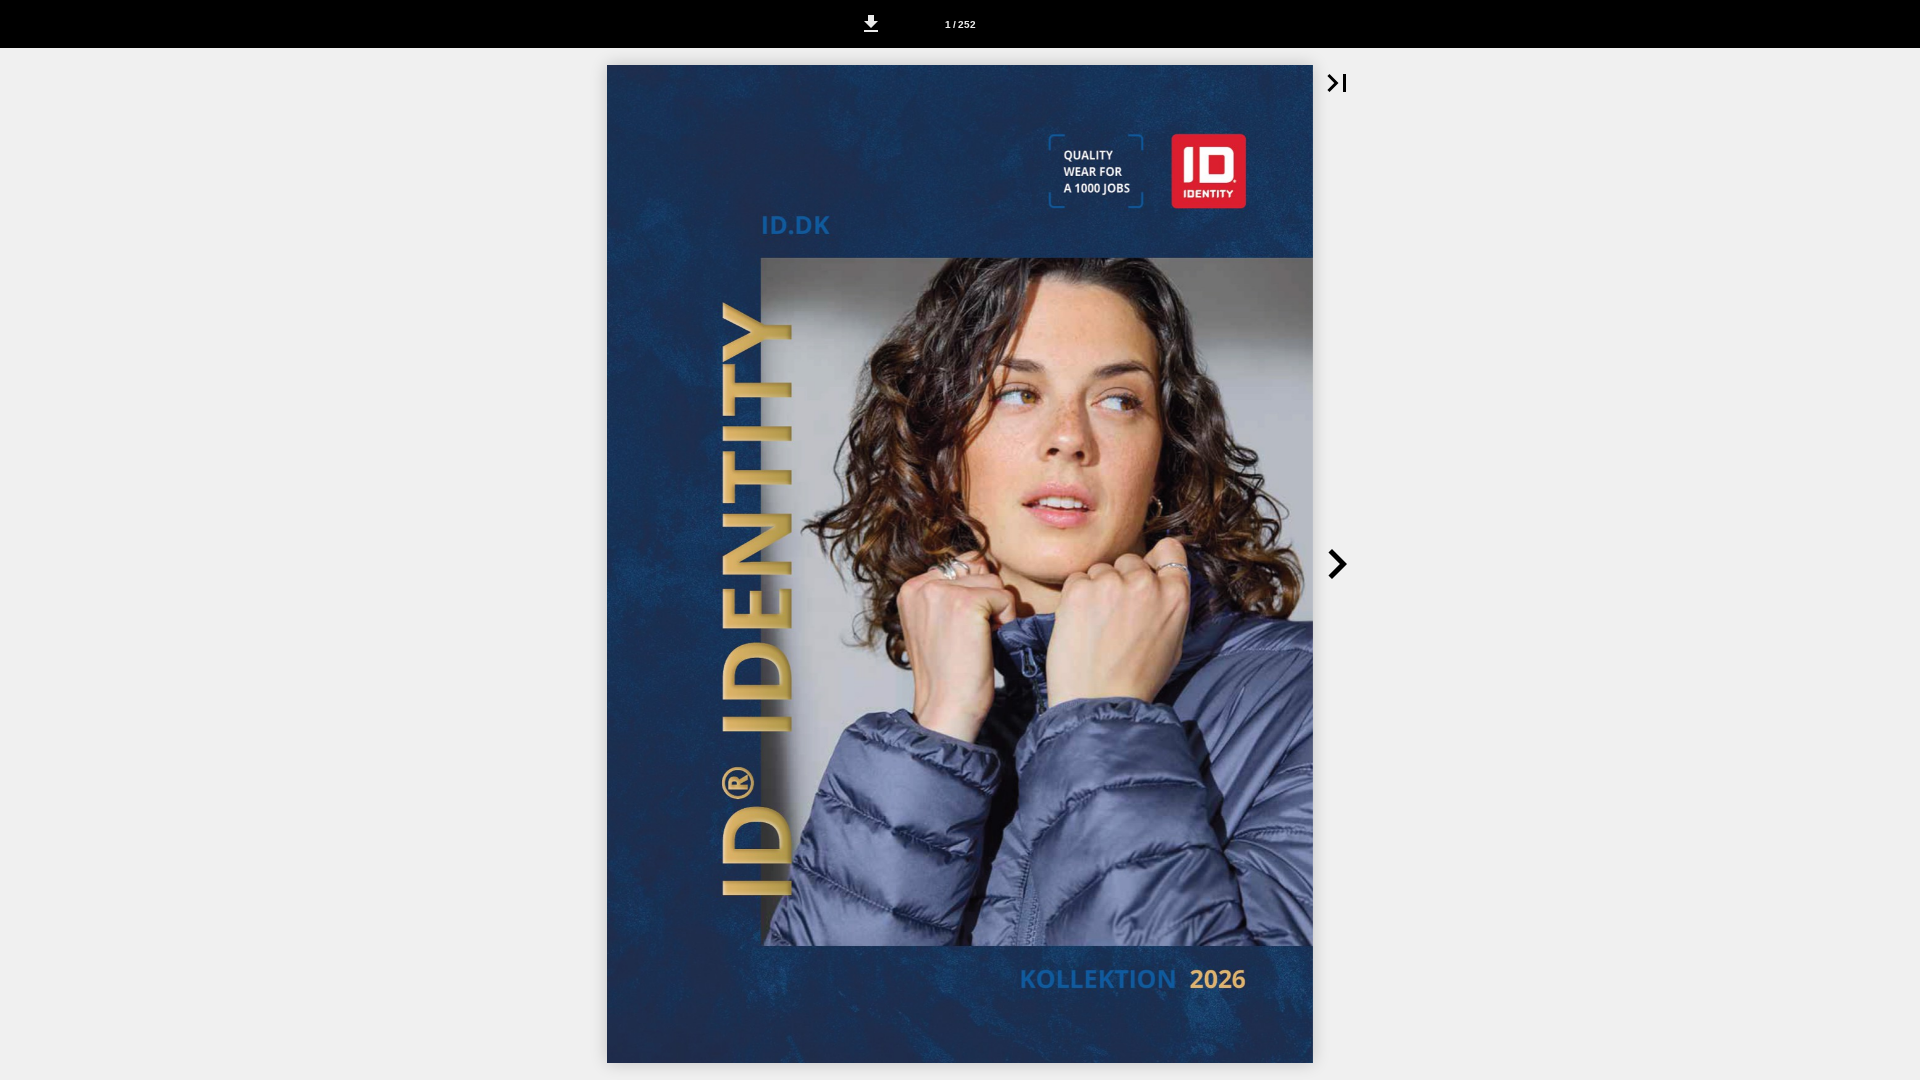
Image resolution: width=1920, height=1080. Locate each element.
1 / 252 (960, 24)
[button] (871, 24)
